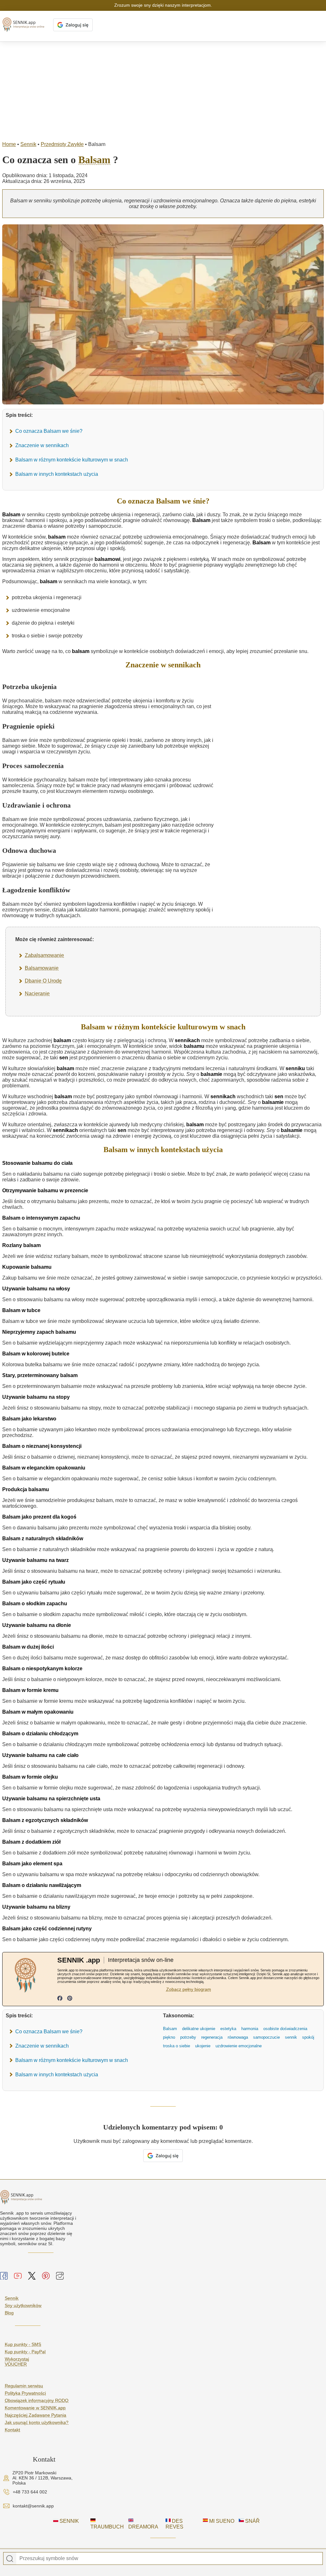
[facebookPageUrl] (60, 1999)
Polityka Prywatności (25, 2393)
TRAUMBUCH (107, 2527)
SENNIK (69, 2521)
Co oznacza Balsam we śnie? (49, 431)
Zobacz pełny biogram (189, 1989)
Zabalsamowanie (44, 955)
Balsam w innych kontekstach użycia (57, 474)
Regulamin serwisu (24, 2386)
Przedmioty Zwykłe (62, 144)
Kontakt (12, 2430)
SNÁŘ (252, 2521)
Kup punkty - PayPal (25, 2352)
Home (9, 144)
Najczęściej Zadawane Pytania (35, 2415)
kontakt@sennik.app (33, 2506)
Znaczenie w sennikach (42, 445)
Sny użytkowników (23, 2305)
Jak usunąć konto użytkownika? (37, 2422)
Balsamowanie (42, 968)
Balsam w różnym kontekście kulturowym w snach (72, 460)
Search (10, 2559)
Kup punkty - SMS (23, 2344)
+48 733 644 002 (30, 2492)
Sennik (28, 144)
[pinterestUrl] (70, 1999)
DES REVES (174, 2524)
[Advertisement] (163, 90)
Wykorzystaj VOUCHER (17, 2362)
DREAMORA (143, 2527)
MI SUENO (221, 2521)
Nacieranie (37, 994)
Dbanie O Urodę (43, 981)
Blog (9, 2313)
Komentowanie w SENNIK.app (35, 2408)
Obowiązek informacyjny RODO (37, 2400)
